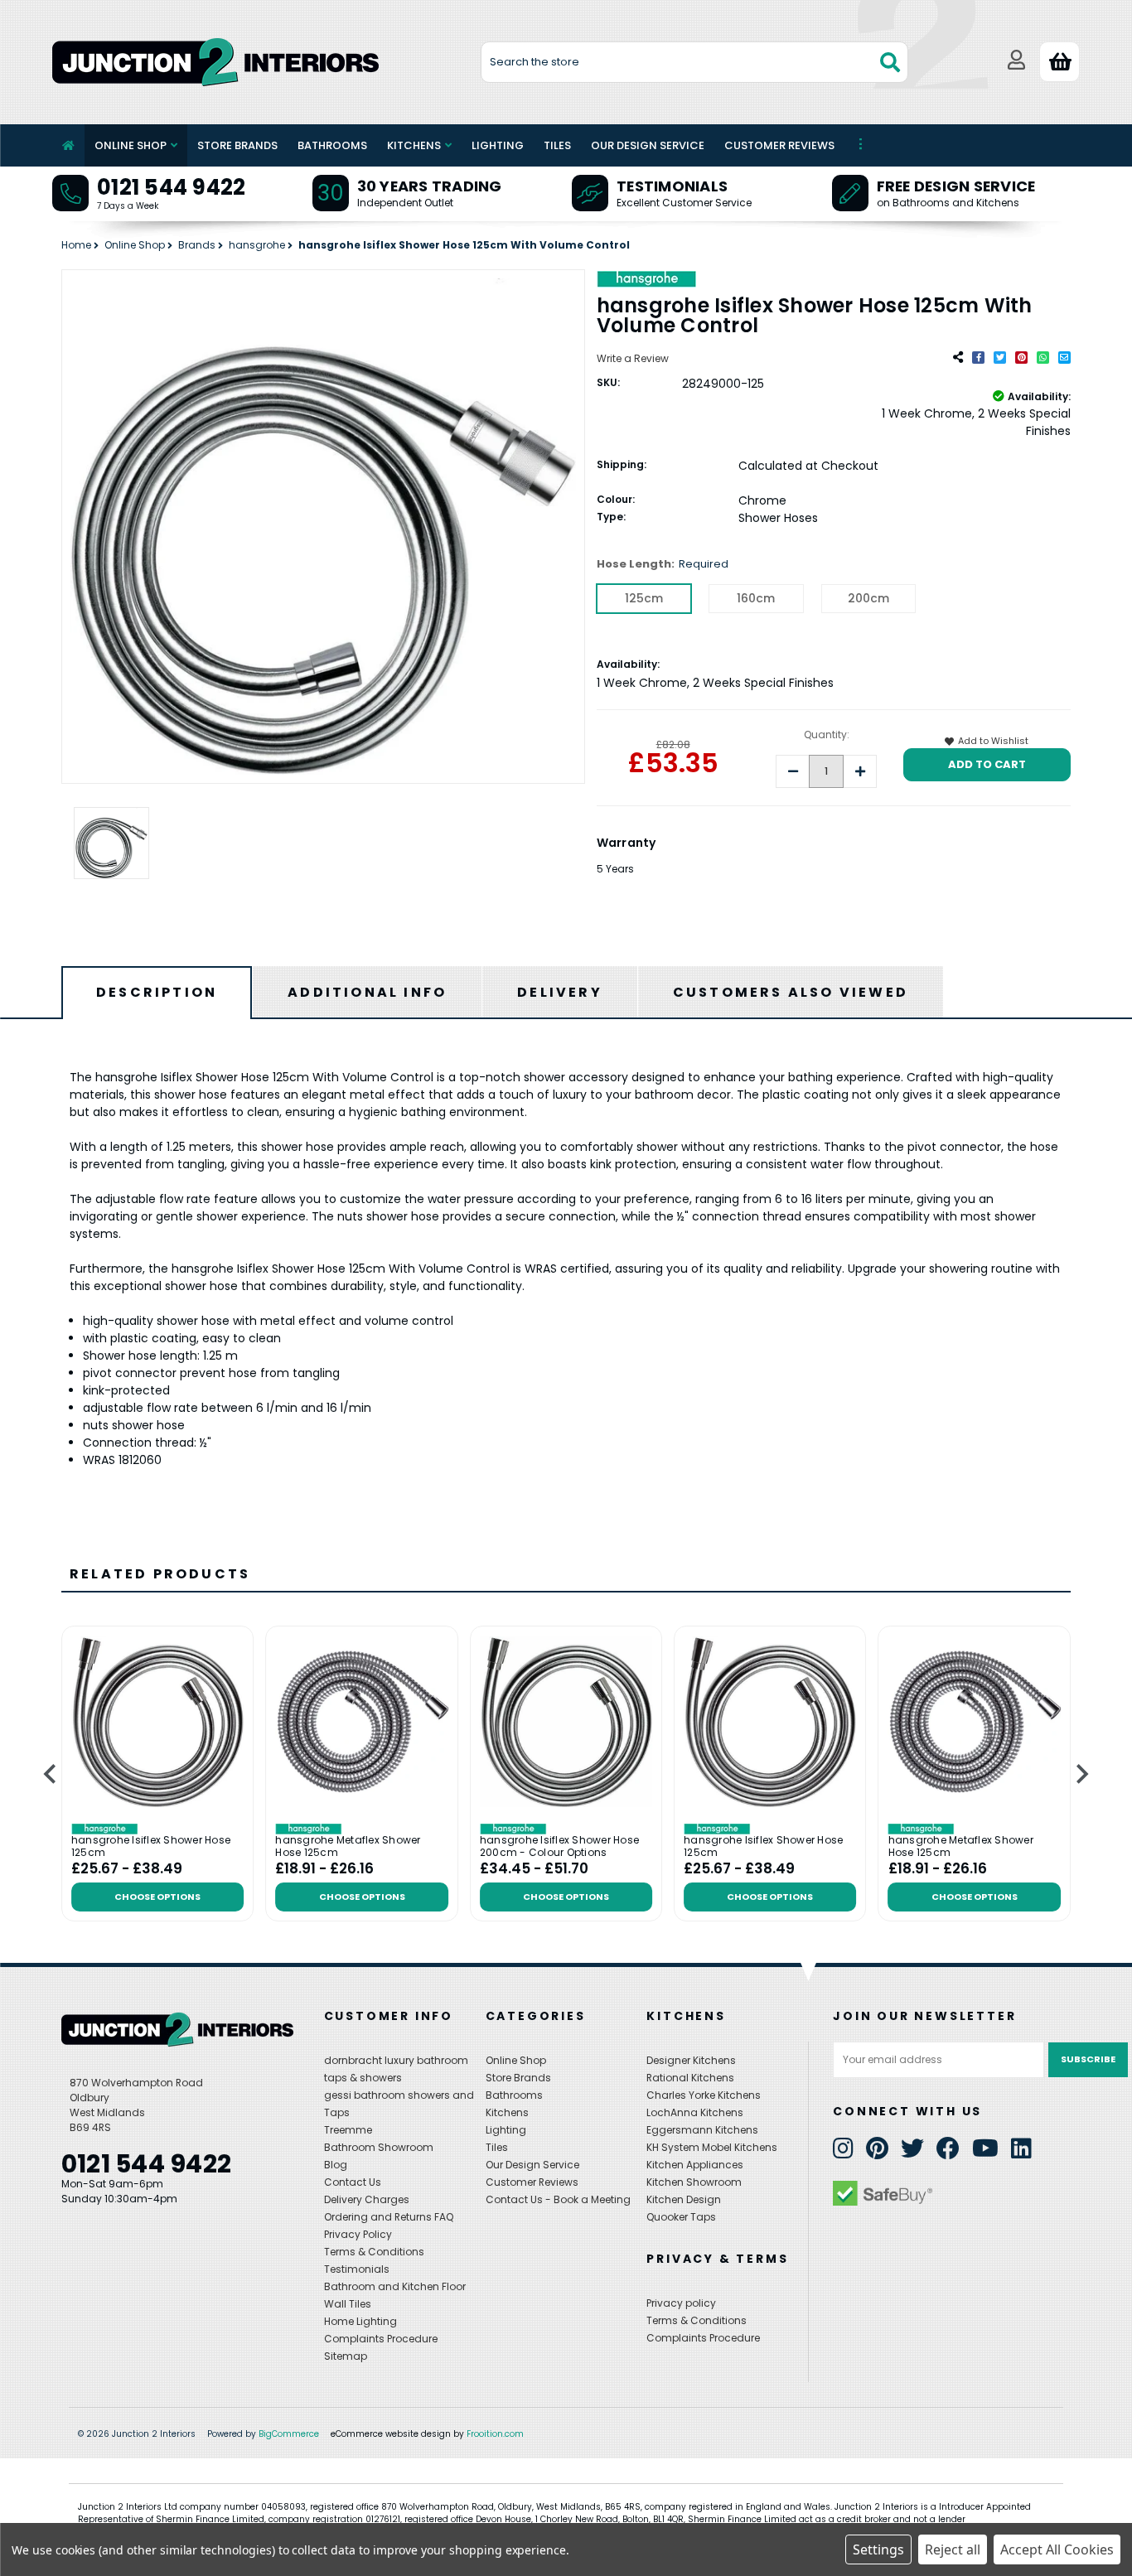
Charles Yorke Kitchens (704, 2095)
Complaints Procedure (381, 2339)
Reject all (953, 2549)
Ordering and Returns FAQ (389, 2217)
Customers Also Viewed (791, 992)
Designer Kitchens (691, 2060)
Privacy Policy (358, 2234)
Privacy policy (681, 2303)
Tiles (557, 145)
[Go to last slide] (51, 1774)
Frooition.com (495, 2434)
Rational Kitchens (690, 2078)
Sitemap (346, 2356)
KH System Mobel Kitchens (712, 2147)
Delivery (560, 992)
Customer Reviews (779, 145)
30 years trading (430, 186)
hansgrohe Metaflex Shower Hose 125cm (348, 1846)
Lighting (498, 145)
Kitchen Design (684, 2199)
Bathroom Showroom (379, 2147)
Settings (878, 2549)
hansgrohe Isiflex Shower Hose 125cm (151, 1846)
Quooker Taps (681, 2217)
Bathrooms (332, 145)
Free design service (956, 186)
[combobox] (695, 62)
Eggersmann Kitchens (702, 2130)
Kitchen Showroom (694, 2182)
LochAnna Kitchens (695, 2112)
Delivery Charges (367, 2199)
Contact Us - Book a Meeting (558, 2199)
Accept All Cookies (1057, 2549)
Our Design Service (648, 145)
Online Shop (131, 145)
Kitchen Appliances (695, 2165)
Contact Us (353, 2182)
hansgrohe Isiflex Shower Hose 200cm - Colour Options (559, 1846)
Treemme (348, 2130)
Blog (336, 2165)
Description (157, 992)
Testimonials (672, 186)
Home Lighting (360, 2321)
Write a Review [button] (633, 358)
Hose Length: (663, 564)
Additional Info (367, 992)
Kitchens (414, 145)
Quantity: (827, 735)
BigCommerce (289, 2434)
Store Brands (237, 145)
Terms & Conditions (374, 2252)
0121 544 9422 (171, 187)
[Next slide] (1081, 1774)
